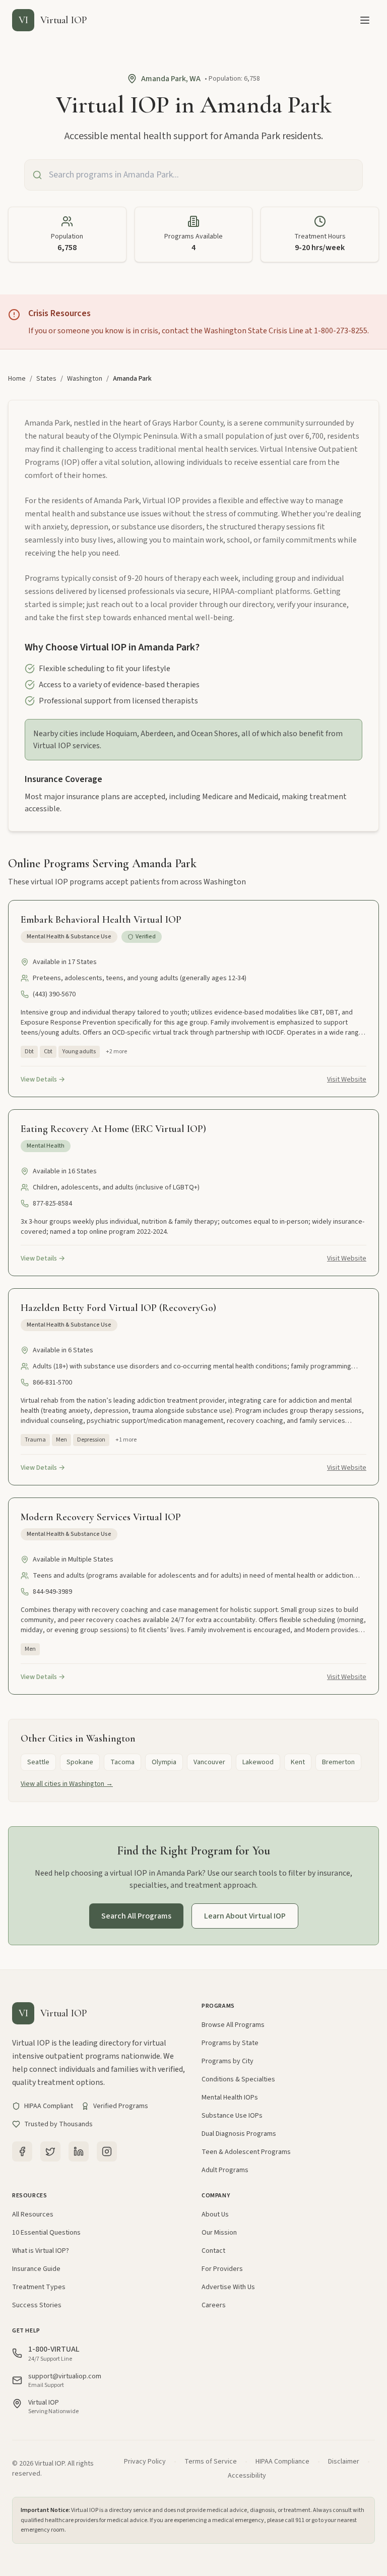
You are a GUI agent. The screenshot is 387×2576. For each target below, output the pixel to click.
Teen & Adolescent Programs (246, 2152)
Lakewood (258, 1762)
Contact (213, 2251)
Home (17, 379)
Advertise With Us (228, 2287)
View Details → (43, 1080)
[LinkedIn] (79, 2151)
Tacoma (122, 1762)
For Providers (222, 2269)
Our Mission (219, 2233)
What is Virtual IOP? (41, 2251)
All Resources (33, 2214)
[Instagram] (107, 2151)
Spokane (80, 1762)
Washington (85, 379)
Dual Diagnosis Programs (239, 2134)
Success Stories (37, 2305)
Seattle (38, 1762)
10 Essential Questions (46, 2233)
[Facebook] (22, 2151)
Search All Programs (136, 1916)
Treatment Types (39, 2287)
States (46, 379)
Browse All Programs (233, 2025)
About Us (215, 2214)
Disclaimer (344, 2462)
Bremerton (338, 1762)
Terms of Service (211, 2462)
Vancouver (209, 1762)
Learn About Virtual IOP (245, 1916)
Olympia (164, 1762)
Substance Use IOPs (232, 2116)
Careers (214, 2305)
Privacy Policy (145, 2462)
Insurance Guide (36, 2269)
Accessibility (247, 2476)
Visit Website (347, 1080)
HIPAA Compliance (282, 2462)
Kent (298, 1762)
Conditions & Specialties (238, 2079)
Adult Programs (225, 2170)
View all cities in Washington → (67, 1784)
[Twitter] (50, 2151)
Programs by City (228, 2061)
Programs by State (230, 2043)
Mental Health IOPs (230, 2098)
